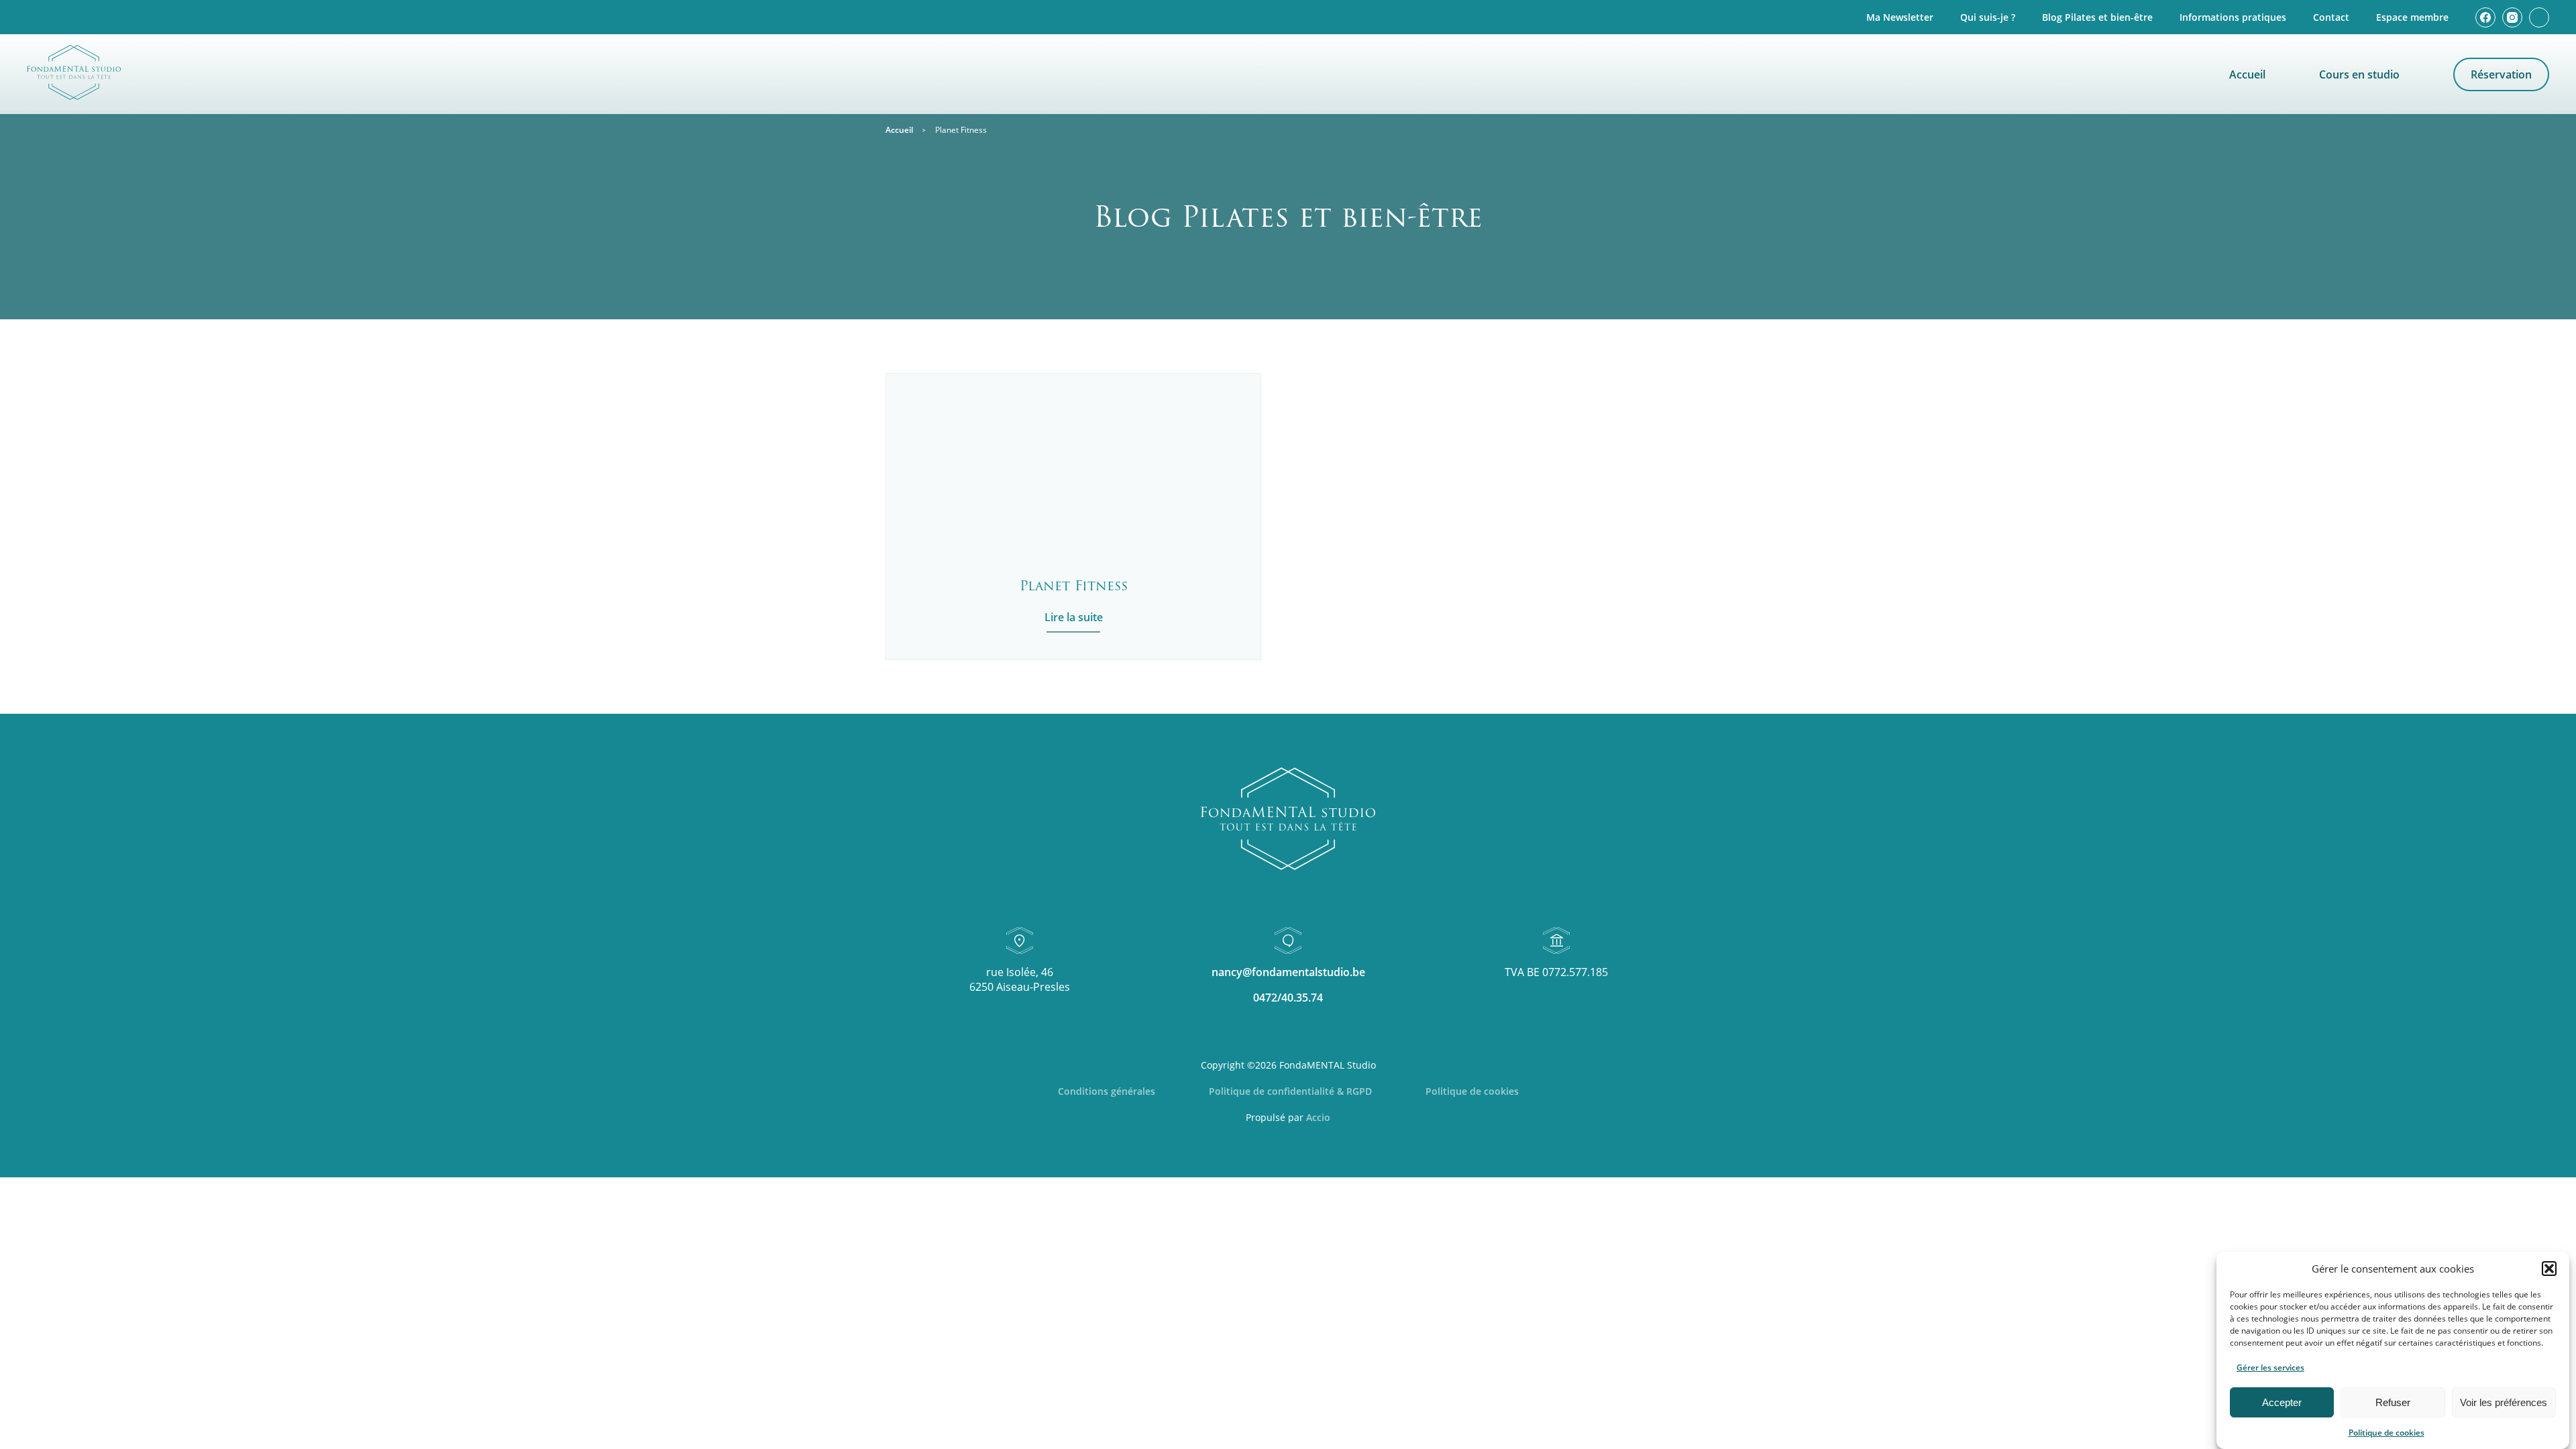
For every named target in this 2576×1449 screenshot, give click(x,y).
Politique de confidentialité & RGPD (1290, 1091)
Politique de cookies (2386, 1433)
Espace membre (2412, 17)
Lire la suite (1074, 617)
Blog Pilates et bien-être (2097, 17)
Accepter (2282, 1402)
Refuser (2393, 1402)
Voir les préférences (2504, 1402)
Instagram (2512, 17)
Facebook (2485, 17)
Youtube (2539, 17)
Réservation (2501, 74)
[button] (2549, 1269)
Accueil (2247, 74)
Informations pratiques (2233, 17)
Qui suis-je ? (1988, 17)
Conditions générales (1107, 1091)
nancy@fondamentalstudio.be (1288, 972)
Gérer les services (2270, 1367)
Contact (2331, 17)
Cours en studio (2359, 74)
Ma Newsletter (1900, 17)
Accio (1318, 1117)
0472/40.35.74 (1288, 998)
